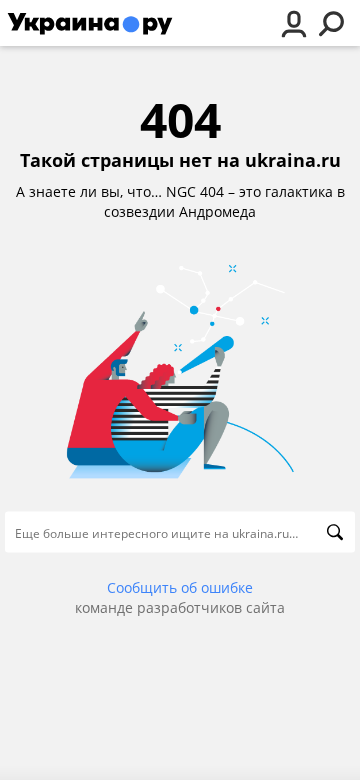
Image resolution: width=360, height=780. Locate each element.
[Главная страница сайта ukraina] (90, 23)
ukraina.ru (293, 160)
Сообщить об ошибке (180, 587)
